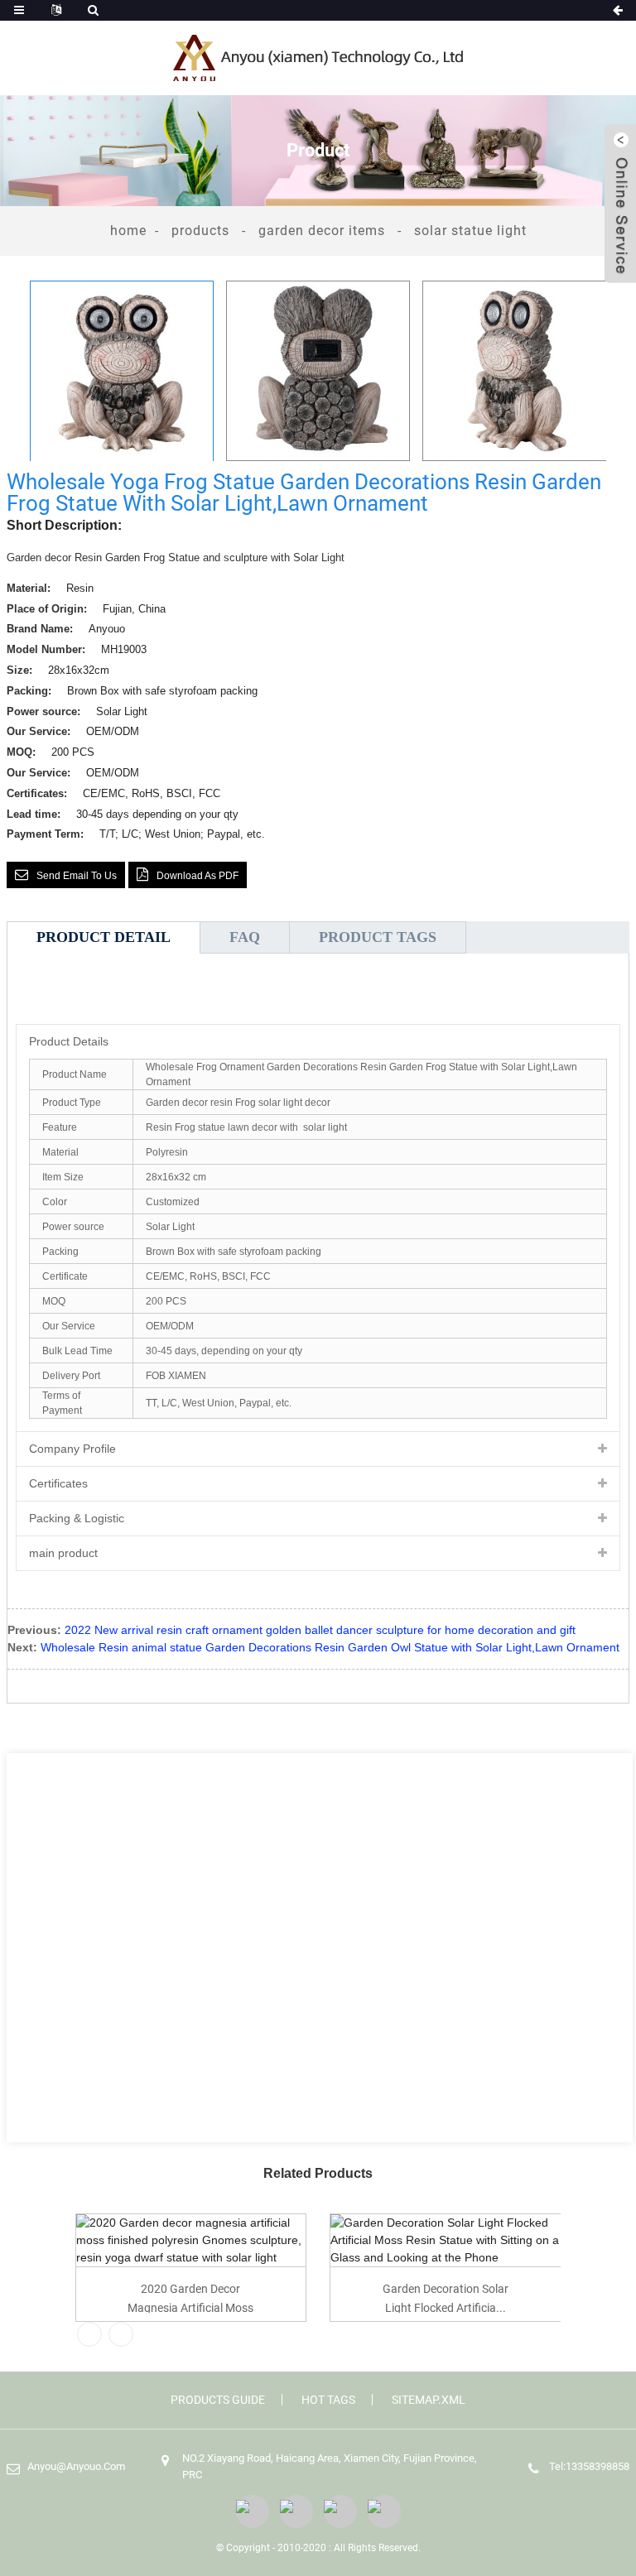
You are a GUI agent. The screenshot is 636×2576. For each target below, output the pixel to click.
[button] (619, 371)
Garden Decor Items (322, 231)
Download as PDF (198, 876)
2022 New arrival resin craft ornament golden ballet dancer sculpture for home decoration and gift (320, 1630)
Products (200, 231)
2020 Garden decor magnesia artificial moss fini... (190, 2297)
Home (128, 231)
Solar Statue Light (470, 231)
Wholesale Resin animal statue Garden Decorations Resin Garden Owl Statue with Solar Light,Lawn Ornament (330, 1647)
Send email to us (77, 876)
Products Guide (218, 2400)
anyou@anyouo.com (76, 2466)
